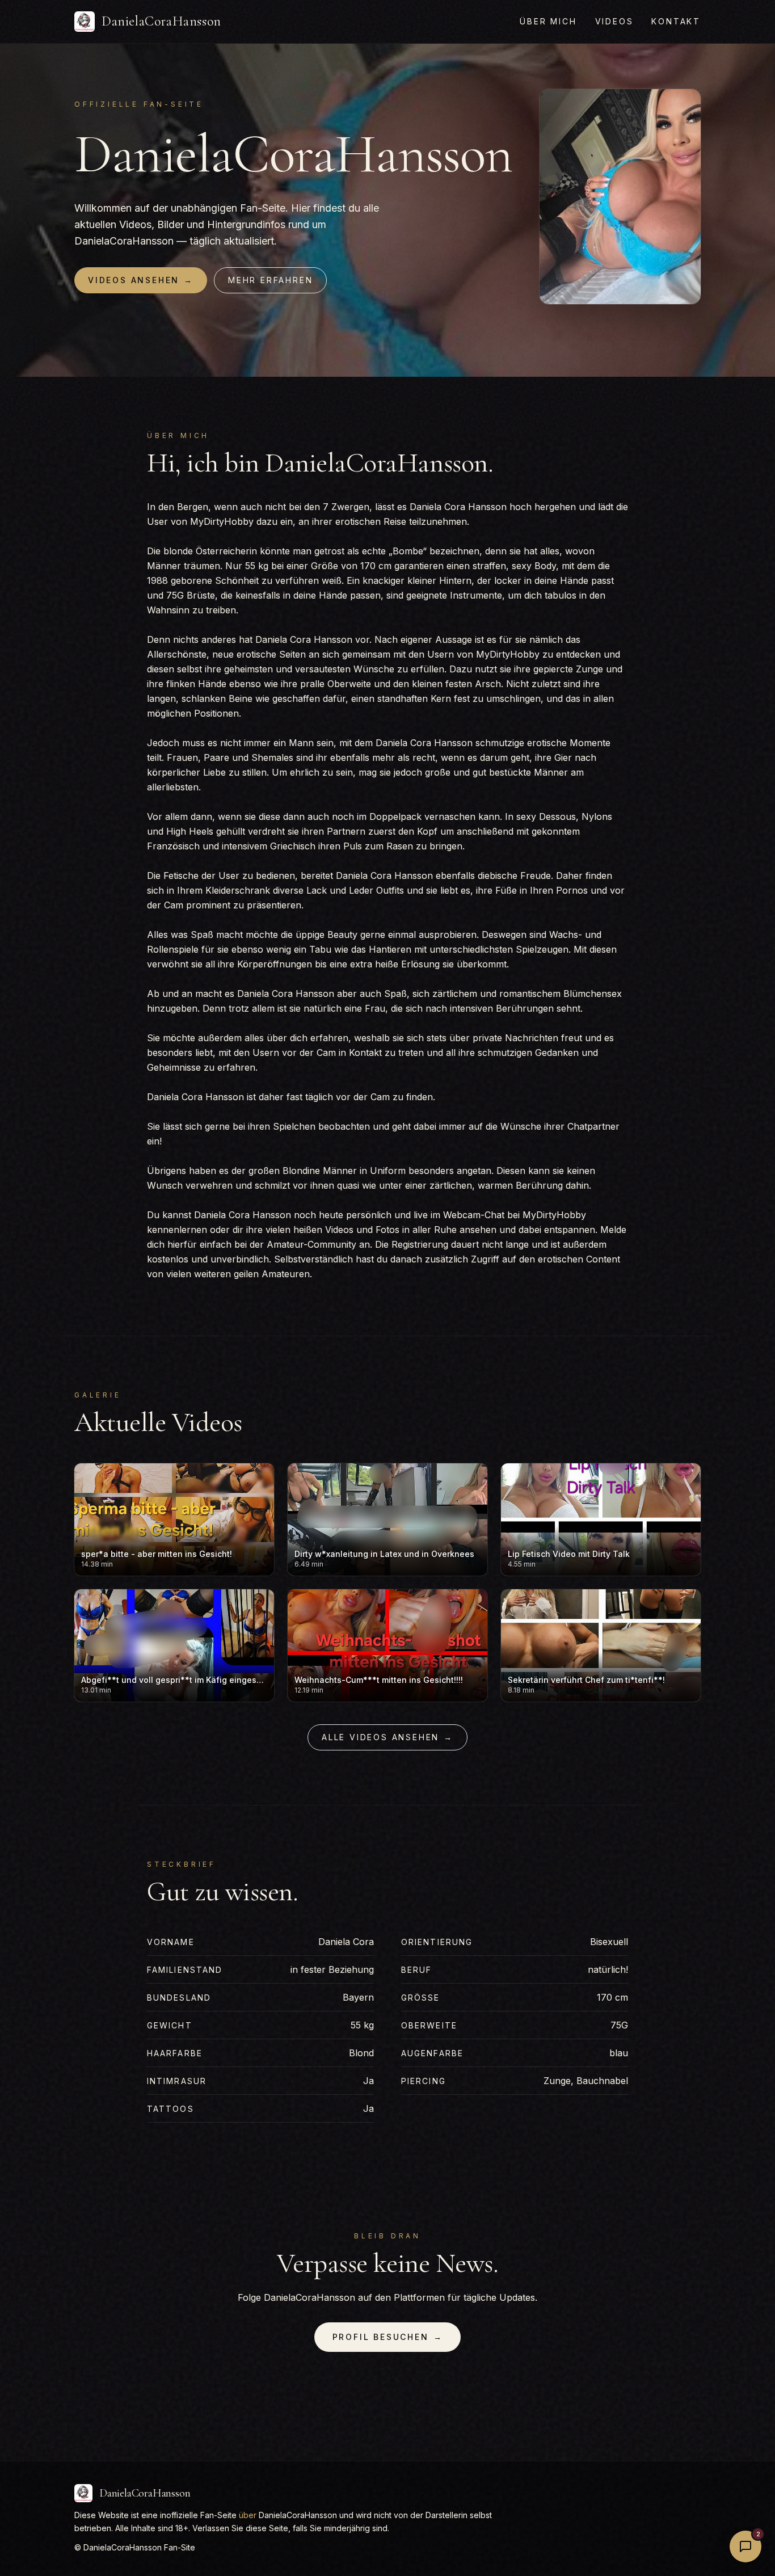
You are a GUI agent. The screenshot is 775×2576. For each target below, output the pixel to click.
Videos (614, 21)
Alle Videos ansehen (387, 1737)
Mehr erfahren (270, 280)
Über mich (548, 21)
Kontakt (676, 21)
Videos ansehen (141, 280)
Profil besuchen (388, 2337)
